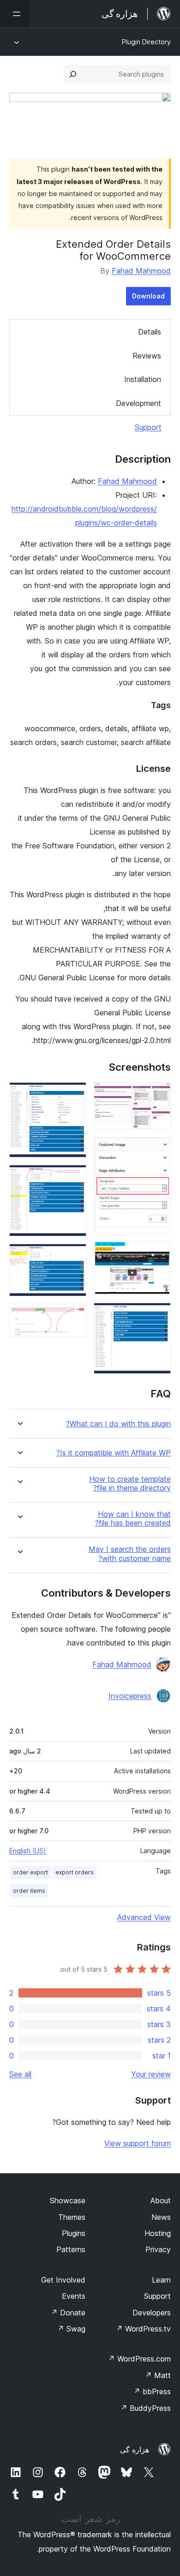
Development (138, 403)
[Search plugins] (73, 74)
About (161, 2200)
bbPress (152, 2391)
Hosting (158, 2233)
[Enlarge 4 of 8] (158, 1315)
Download (148, 296)
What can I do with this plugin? (118, 1424)
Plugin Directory (146, 42)
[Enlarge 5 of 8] (74, 1095)
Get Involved (63, 2280)
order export (30, 1872)
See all (20, 2074)
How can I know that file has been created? (133, 1519)
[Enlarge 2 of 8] (158, 1150)
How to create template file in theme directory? (130, 1484)
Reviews (147, 356)
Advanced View (144, 1917)
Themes (72, 2217)
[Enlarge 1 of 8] (158, 1095)
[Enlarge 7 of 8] (74, 1256)
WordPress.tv (143, 2329)
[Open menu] (15, 14)
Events (74, 2296)
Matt (158, 2375)
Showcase (68, 2200)
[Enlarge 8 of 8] (74, 1316)
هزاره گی (135, 2450)
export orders (75, 1872)
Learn (161, 2280)
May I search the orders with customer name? (130, 1554)
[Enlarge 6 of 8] (74, 1177)
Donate (68, 2313)
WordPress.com (139, 2359)
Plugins (74, 2233)
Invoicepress (130, 1696)
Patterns (71, 2249)
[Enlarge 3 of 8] (158, 1253)
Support (148, 427)
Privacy (158, 2249)
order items (29, 1891)
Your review (151, 2074)
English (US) (28, 1851)
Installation (143, 379)
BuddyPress (146, 2408)
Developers (152, 2313)
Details (150, 332)
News (161, 2217)
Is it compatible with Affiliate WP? (114, 1453)
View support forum (138, 2143)
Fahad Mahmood (141, 271)
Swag (71, 2329)
